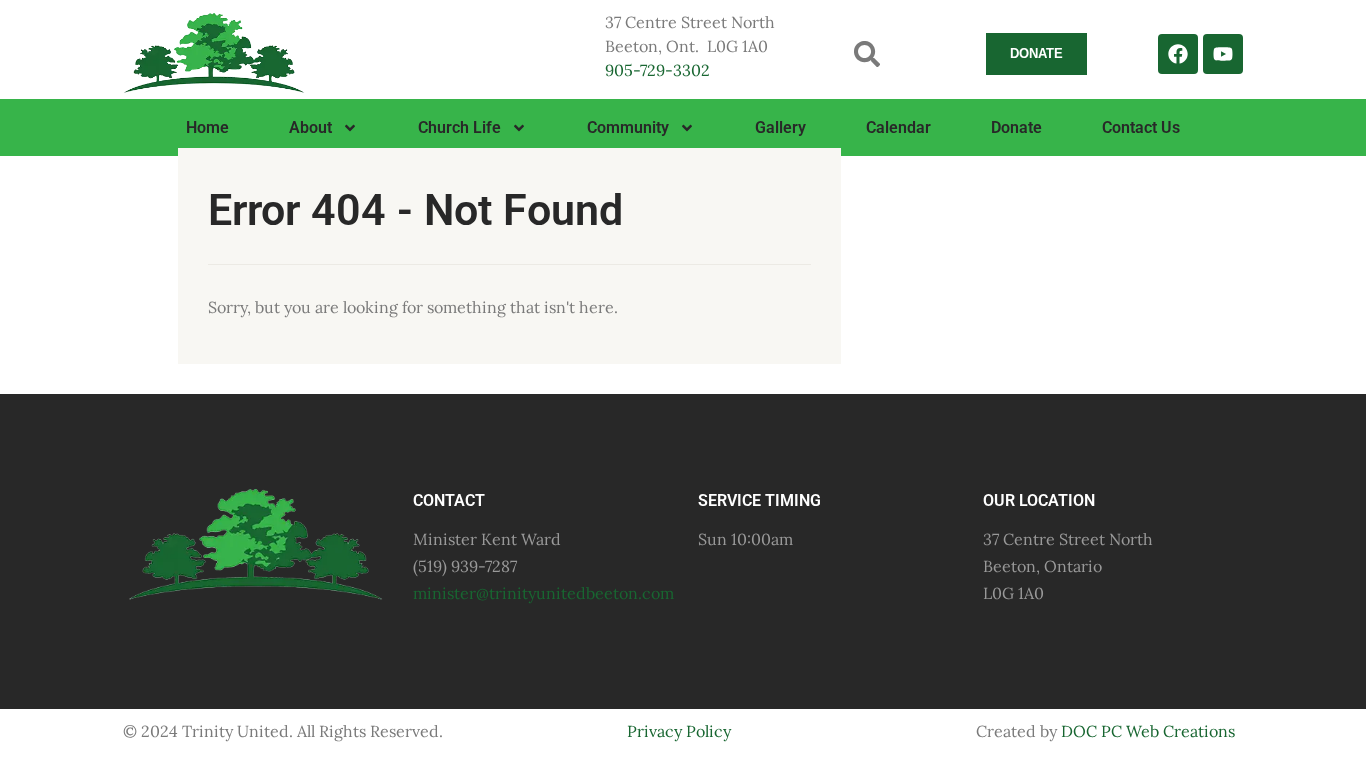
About (310, 127)
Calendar (898, 127)
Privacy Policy (679, 731)
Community (628, 127)
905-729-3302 (657, 70)
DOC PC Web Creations (1148, 731)
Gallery (780, 127)
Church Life (459, 127)
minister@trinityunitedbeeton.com (543, 593)
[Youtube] (1223, 54)
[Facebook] (1178, 54)
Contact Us (1141, 127)
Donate (1016, 127)
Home (207, 127)
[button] (867, 53)
